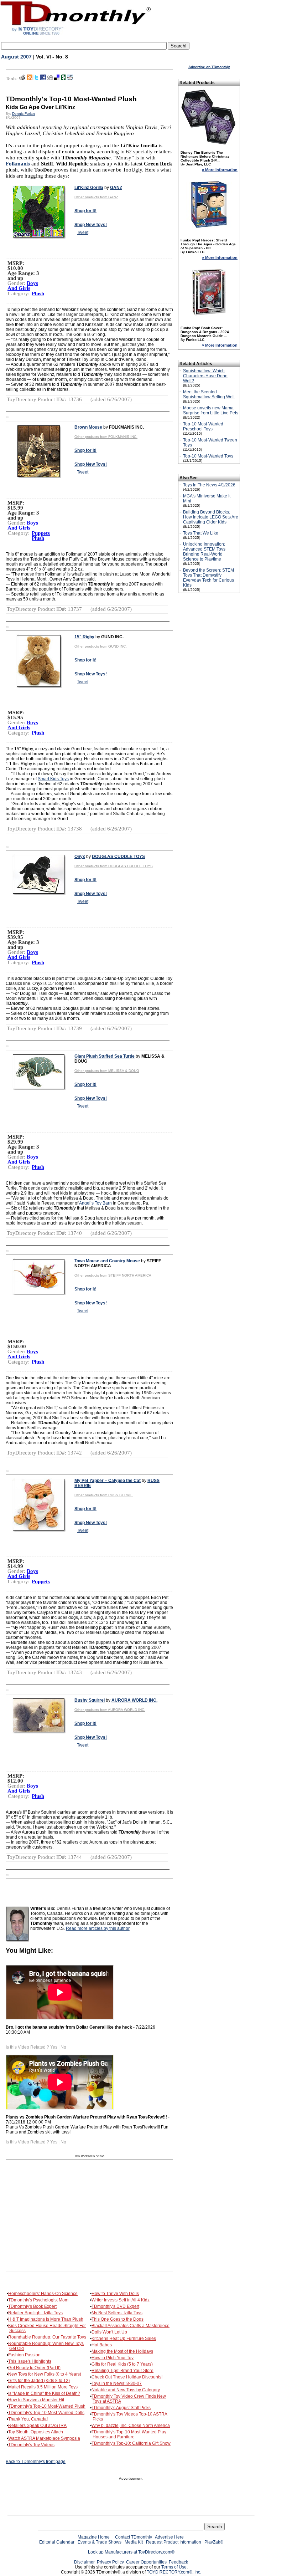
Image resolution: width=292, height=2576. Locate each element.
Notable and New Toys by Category (126, 2390)
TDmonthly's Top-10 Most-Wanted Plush (47, 2406)
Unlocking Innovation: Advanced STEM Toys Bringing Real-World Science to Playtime (204, 552)
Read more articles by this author (98, 1928)
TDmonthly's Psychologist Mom (38, 2300)
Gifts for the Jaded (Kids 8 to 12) (39, 2381)
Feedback (178, 2562)
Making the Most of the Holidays (122, 2351)
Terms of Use (174, 2567)
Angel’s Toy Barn (95, 1203)
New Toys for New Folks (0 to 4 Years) (45, 2374)
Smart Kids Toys (53, 779)
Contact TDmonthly (134, 2537)
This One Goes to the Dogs (118, 2319)
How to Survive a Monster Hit (36, 2400)
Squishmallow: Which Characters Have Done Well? (205, 376)
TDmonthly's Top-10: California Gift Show (131, 2443)
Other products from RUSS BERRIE (104, 1495)
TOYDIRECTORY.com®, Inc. (174, 2572)
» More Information (220, 170)
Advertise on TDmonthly (209, 67)
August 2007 (16, 57)
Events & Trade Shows (100, 2542)
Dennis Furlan (24, 114)
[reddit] (70, 79)
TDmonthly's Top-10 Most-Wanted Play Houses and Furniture (129, 2434)
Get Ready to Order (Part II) (34, 2368)
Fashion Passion (24, 2355)
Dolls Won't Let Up (109, 2332)
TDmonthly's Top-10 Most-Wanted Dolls (46, 2413)
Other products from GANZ (96, 197)
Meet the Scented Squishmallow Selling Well (209, 394)
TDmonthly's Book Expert (32, 2306)
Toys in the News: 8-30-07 (117, 2383)
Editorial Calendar (57, 2542)
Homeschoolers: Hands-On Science (43, 2294)
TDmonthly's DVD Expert (115, 2306)
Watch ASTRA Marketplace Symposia (44, 2438)
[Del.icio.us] (57, 79)
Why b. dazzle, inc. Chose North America (131, 2426)
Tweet (83, 232)
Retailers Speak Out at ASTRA (37, 2426)
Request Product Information (174, 2542)
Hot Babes (102, 2345)
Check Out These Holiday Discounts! (127, 2377)
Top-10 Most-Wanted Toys (208, 456)
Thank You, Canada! (28, 2419)
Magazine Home (94, 2537)
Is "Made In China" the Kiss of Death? (44, 2393)
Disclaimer (84, 2562)
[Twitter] (36, 79)
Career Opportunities (146, 2562)
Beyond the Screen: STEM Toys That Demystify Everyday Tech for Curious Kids (208, 578)
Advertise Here (169, 2537)
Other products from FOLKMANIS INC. (106, 437)
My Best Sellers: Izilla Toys (117, 2313)
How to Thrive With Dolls (115, 2294)
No (63, 2047)
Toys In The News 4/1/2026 (209, 485)
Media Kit (134, 2542)
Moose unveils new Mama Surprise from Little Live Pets (211, 410)
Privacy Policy (110, 2562)
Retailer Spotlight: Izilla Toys (35, 2313)
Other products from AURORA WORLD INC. (110, 1710)
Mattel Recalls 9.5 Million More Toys (43, 2387)
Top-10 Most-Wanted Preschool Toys (203, 426)
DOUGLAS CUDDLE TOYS (118, 857)
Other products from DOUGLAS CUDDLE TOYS (114, 866)
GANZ (116, 188)
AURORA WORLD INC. (134, 1700)
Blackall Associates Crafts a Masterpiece (131, 2326)
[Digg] (50, 79)
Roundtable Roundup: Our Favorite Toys (47, 2337)
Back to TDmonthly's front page (36, 2462)
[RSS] (30, 79)
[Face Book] (43, 79)
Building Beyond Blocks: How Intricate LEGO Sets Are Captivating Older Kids (211, 517)
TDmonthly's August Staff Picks (121, 2408)
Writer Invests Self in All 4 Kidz (121, 2300)
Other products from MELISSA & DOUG (107, 1071)
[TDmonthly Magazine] (76, 35)
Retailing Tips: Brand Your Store (122, 2371)
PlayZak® (214, 2542)
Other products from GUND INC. (101, 646)
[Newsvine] (63, 79)
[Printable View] (22, 79)
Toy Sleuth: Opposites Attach (36, 2432)
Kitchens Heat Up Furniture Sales (124, 2339)
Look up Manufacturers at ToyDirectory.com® (131, 2552)
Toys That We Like (201, 533)
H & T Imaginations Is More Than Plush (46, 2319)
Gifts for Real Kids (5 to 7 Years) (122, 2364)
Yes (54, 2047)
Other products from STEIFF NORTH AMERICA (113, 1275)
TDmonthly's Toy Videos (31, 2445)
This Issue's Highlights (30, 2361)
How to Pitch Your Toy (113, 2358)
